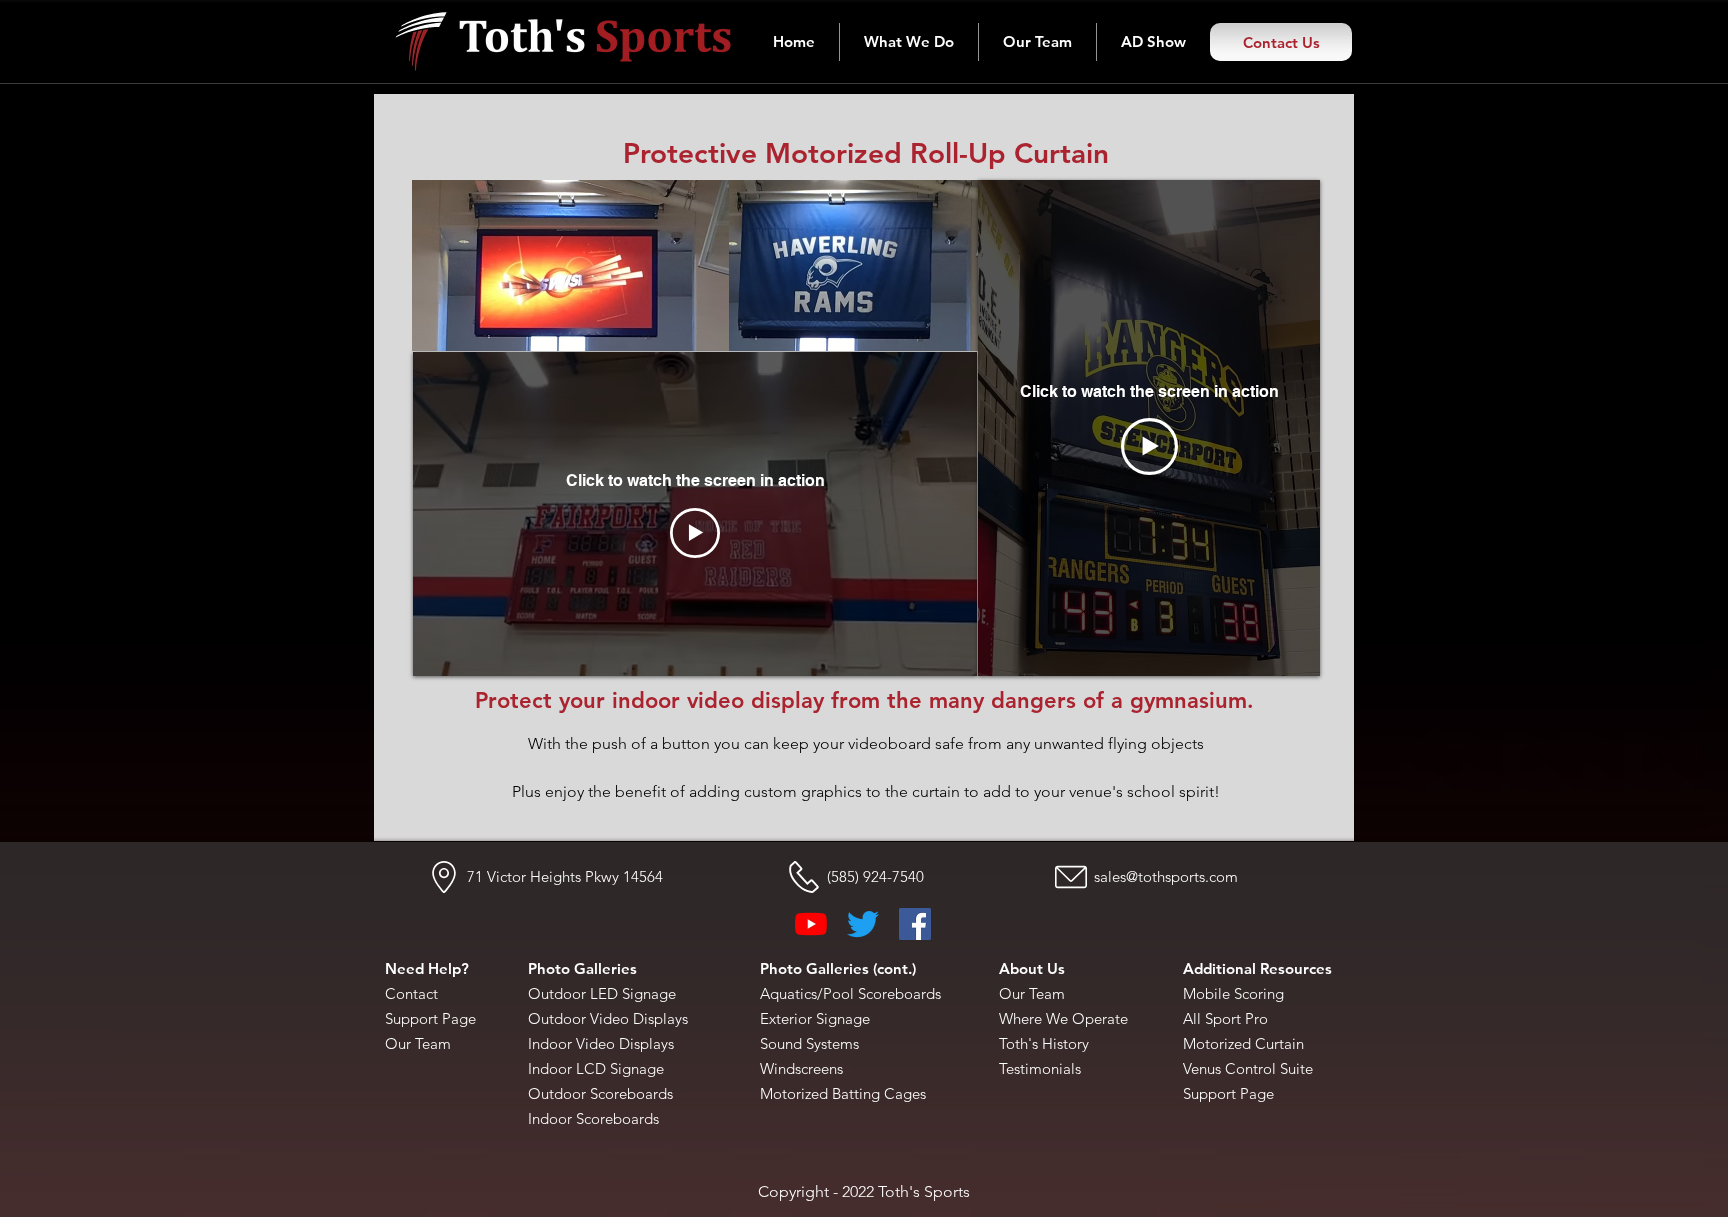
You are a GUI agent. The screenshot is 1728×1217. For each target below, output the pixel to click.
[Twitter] (863, 924)
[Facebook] (915, 924)
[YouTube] (811, 924)
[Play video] (695, 533)
